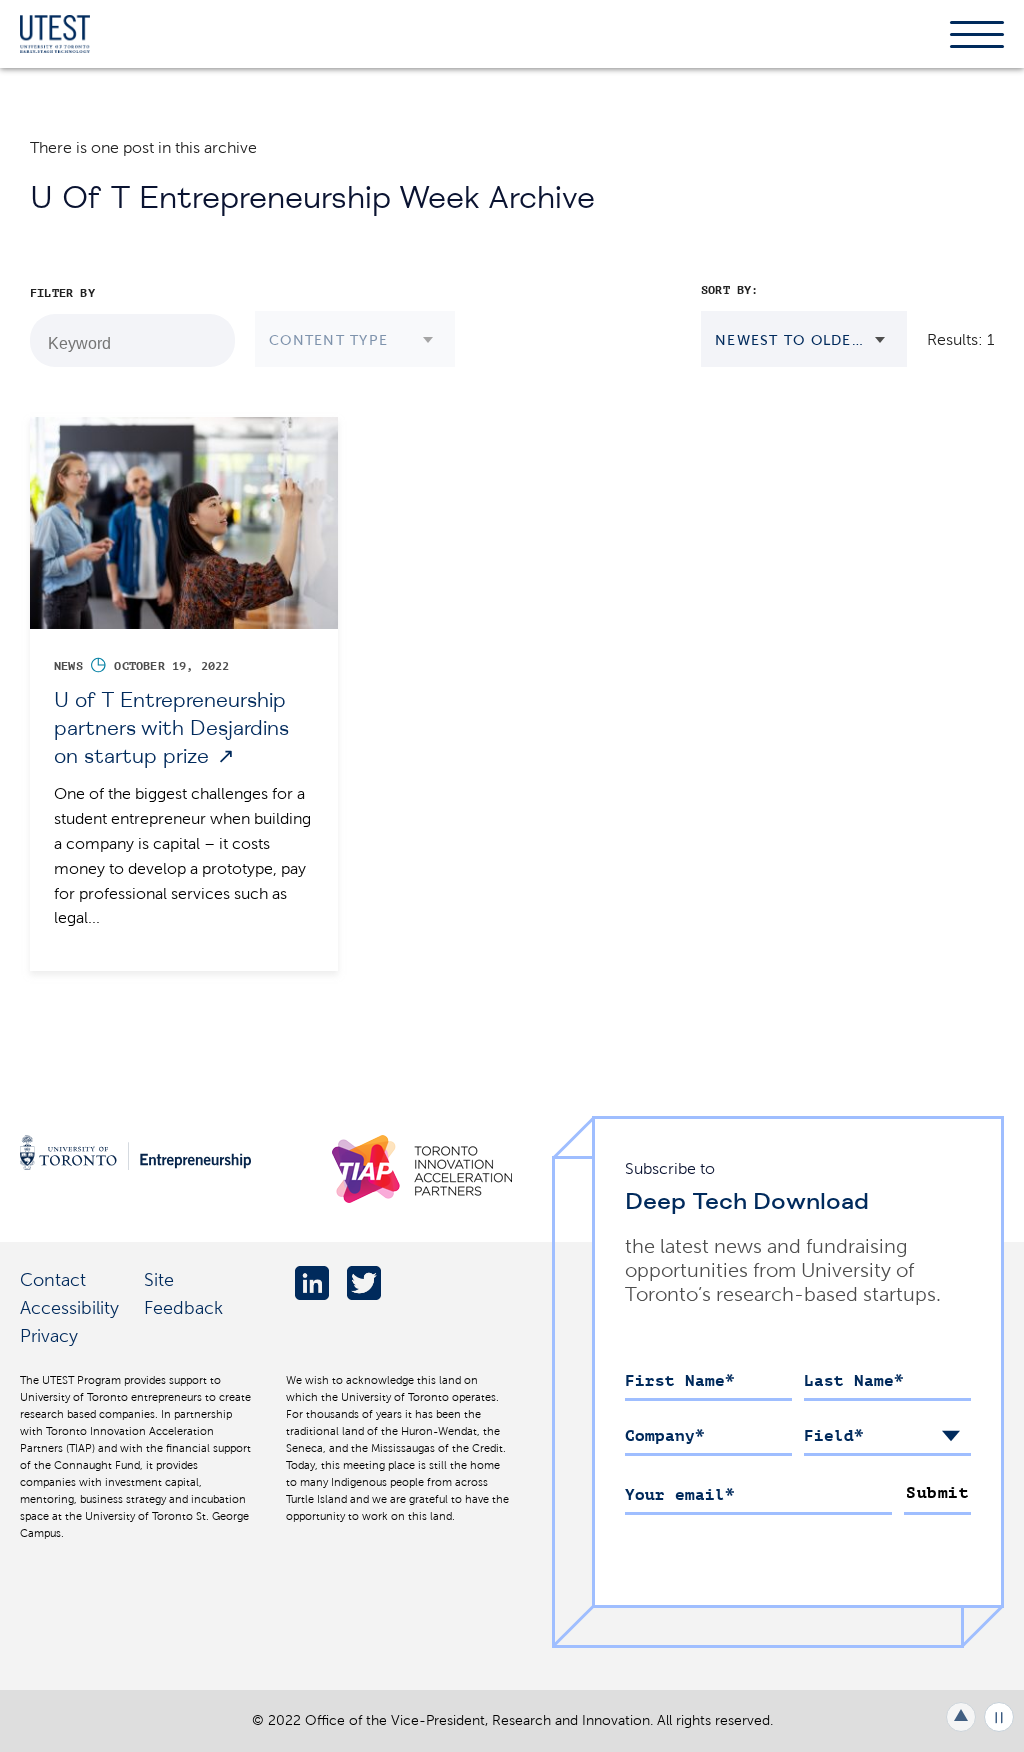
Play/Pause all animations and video (999, 1717)
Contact (53, 1279)
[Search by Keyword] (209, 341)
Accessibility (69, 1307)
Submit (937, 1493)
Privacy (49, 1335)
